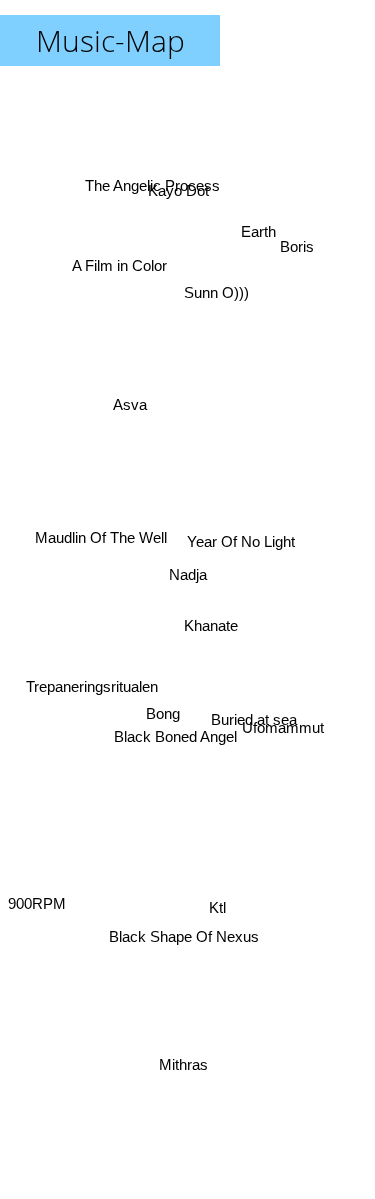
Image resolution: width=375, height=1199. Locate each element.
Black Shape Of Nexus (180, 935)
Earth (261, 235)
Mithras (183, 1064)
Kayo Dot (174, 186)
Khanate (212, 633)
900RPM (37, 894)
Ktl (217, 912)
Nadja (188, 574)
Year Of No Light (241, 543)
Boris (292, 232)
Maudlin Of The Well (97, 534)
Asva (134, 408)
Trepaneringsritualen (95, 712)
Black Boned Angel (176, 735)
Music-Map (110, 40)
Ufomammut (283, 740)
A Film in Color (117, 265)
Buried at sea (254, 717)
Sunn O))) (220, 295)
